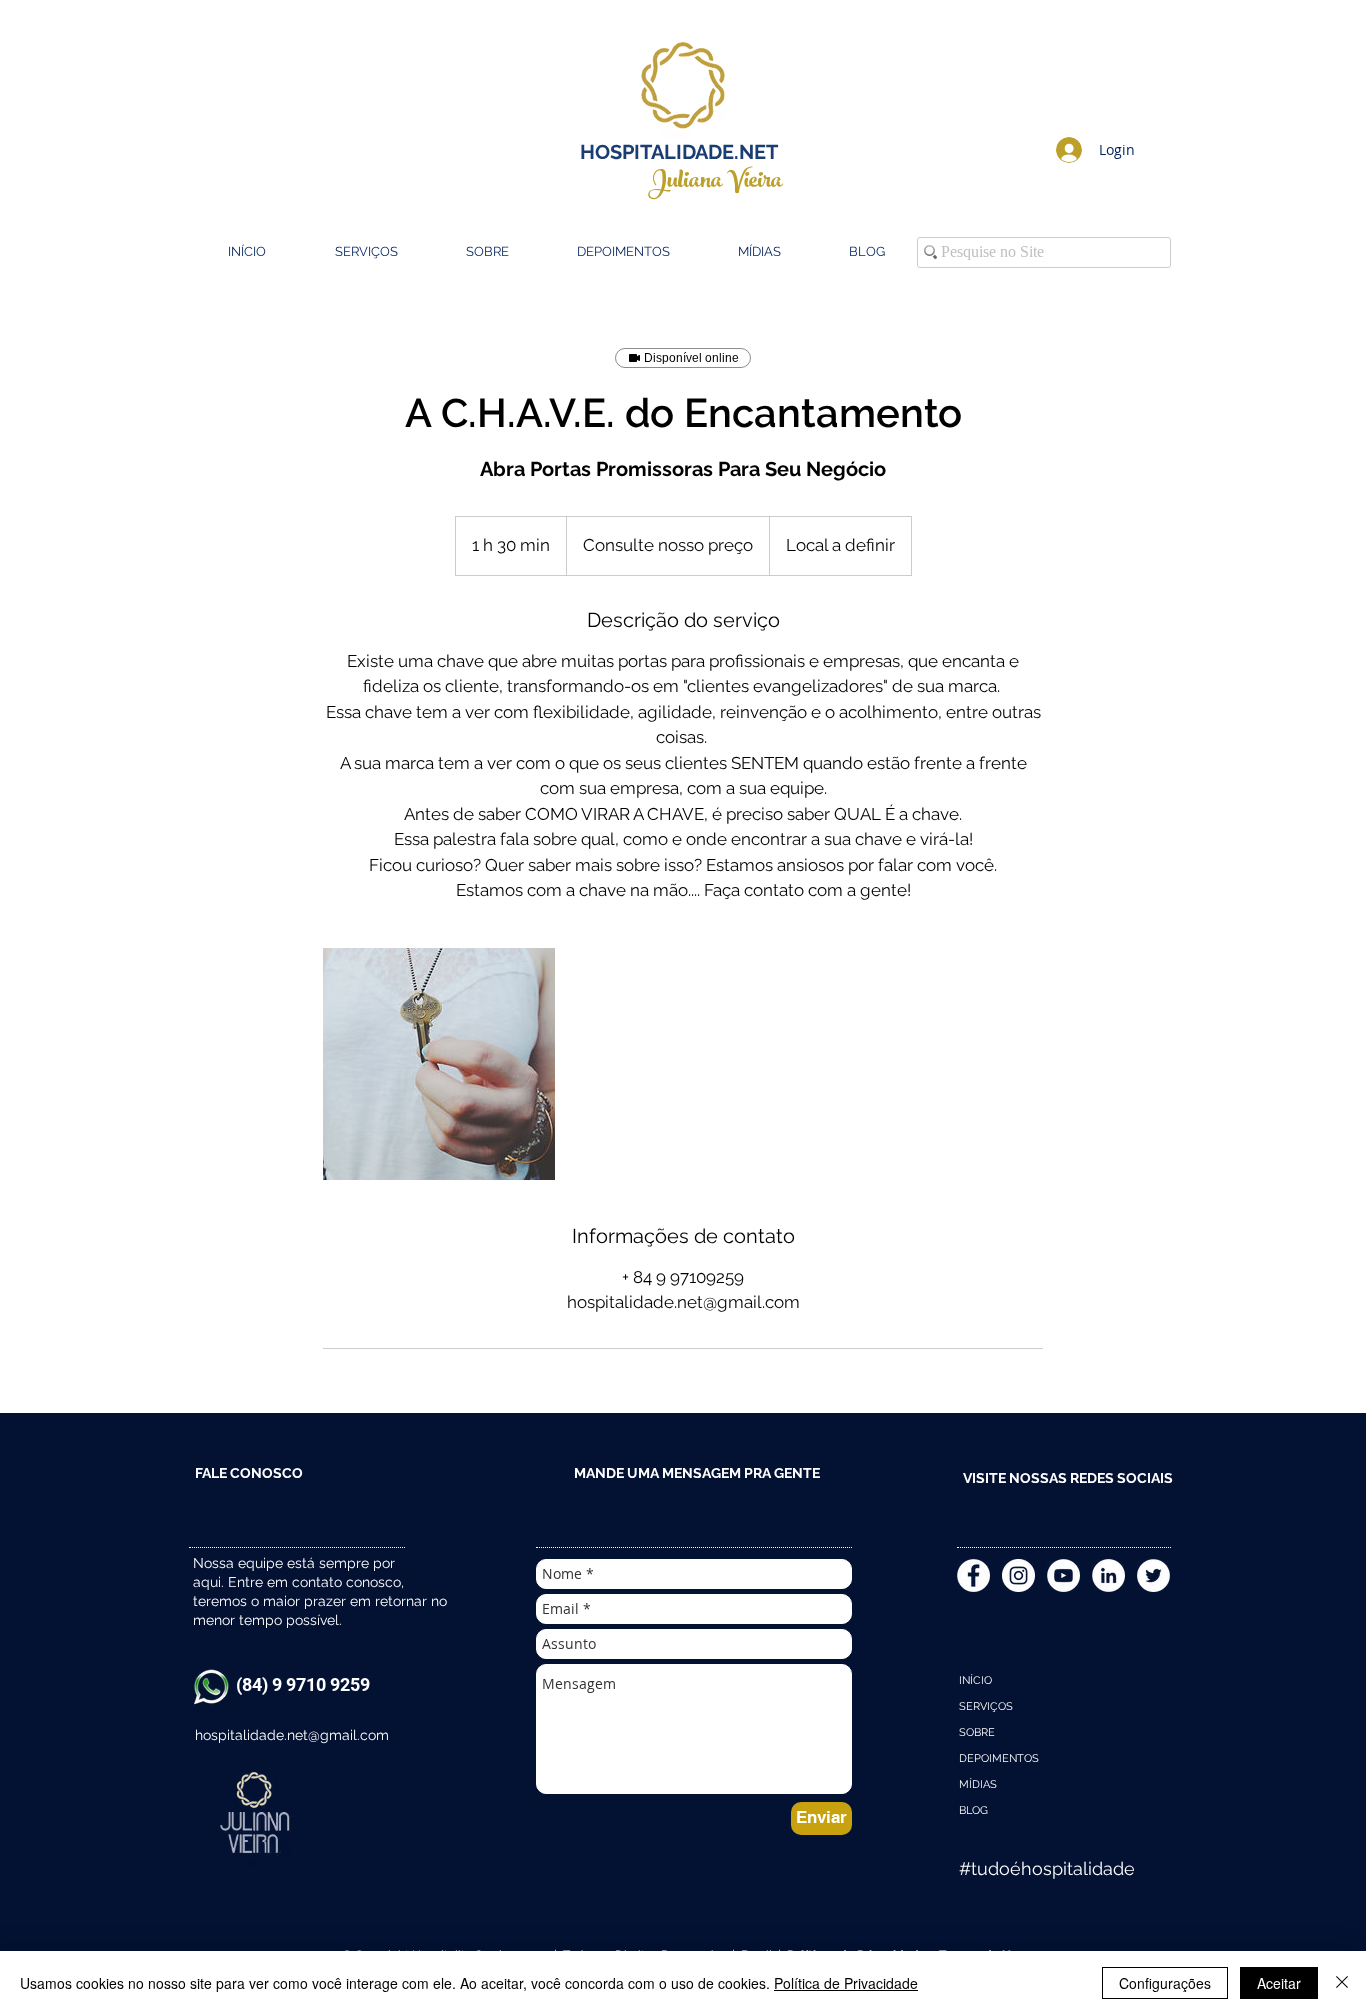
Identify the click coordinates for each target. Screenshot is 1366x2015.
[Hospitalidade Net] (1018, 1575)
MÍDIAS (978, 1784)
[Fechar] (1342, 1983)
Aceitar (1279, 1983)
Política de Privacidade (846, 1983)
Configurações (1165, 1983)
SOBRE (977, 1732)
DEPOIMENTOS (999, 1758)
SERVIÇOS (986, 1706)
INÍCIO (975, 1680)
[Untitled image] (439, 1064)
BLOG (973, 1810)
